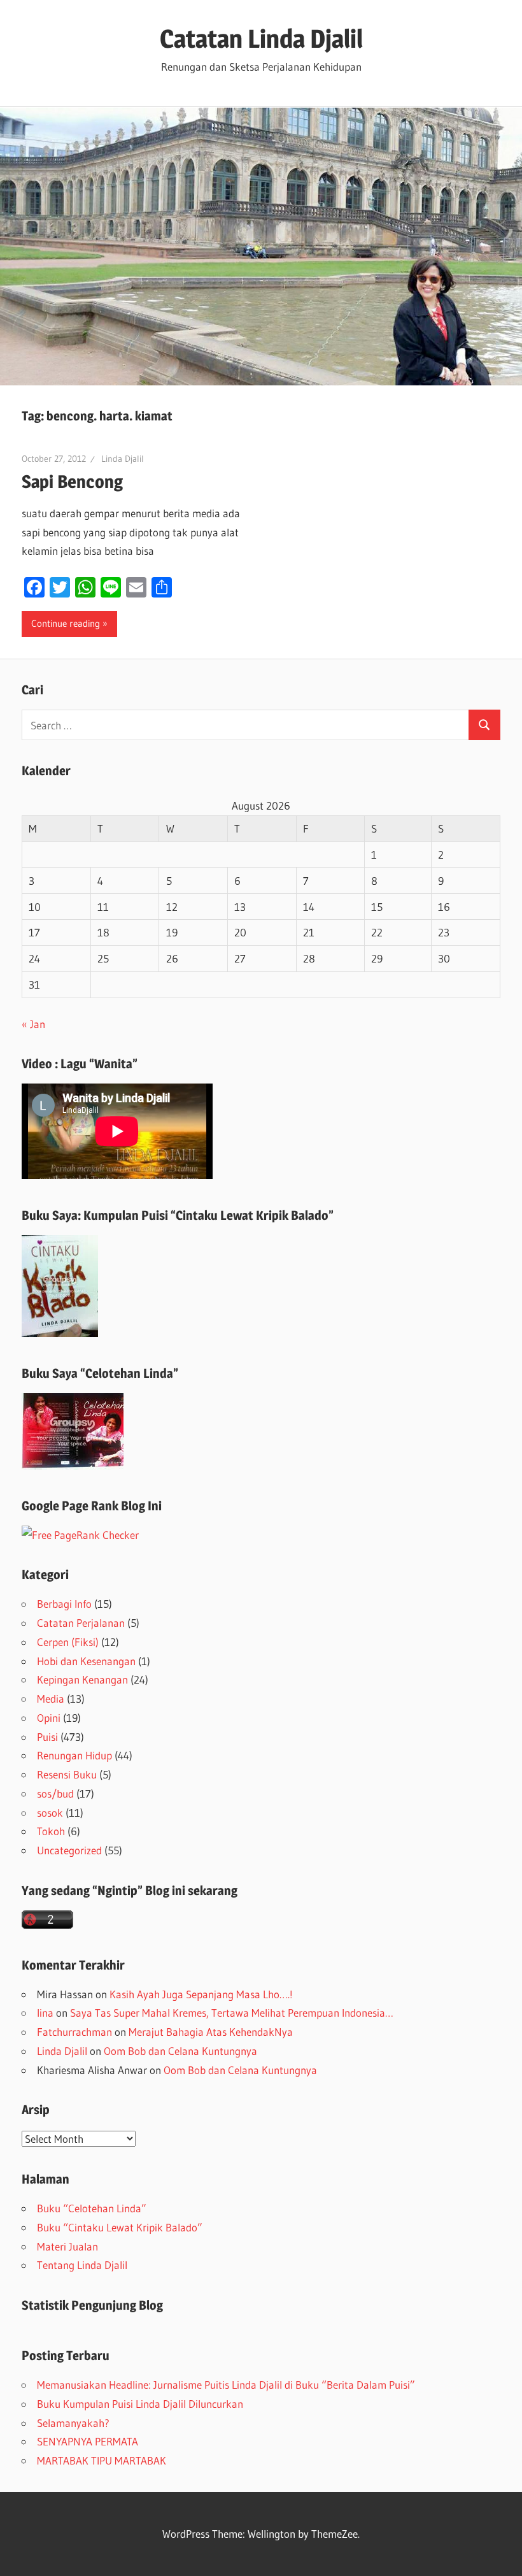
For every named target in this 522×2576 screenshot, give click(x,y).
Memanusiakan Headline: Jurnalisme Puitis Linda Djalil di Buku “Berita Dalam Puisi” (226, 2385)
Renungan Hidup (74, 1755)
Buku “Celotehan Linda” (92, 2208)
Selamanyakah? (73, 2423)
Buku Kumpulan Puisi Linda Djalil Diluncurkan (140, 2404)
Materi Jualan (67, 2246)
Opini (49, 1718)
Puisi (47, 1737)
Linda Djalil (123, 459)
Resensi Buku (67, 1774)
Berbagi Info (64, 1604)
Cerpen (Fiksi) (68, 1642)
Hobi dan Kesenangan (86, 1661)
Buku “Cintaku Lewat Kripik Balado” (120, 2227)
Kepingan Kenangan (82, 1679)
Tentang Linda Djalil (82, 2265)
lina (45, 2013)
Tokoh (51, 1831)
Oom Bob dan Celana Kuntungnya (180, 2051)
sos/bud (55, 1793)
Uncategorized (69, 1850)
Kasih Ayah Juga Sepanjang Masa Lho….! (201, 1994)
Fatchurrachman (74, 2032)
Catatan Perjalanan (81, 1623)
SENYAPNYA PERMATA (88, 2441)
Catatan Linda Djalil (261, 39)
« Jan (33, 1024)
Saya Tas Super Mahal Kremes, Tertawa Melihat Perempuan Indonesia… (232, 2013)
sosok (50, 1813)
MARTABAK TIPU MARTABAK (102, 2460)
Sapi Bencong (72, 482)
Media (51, 1699)
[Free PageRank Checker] (80, 1535)
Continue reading (66, 623)
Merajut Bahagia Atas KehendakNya (211, 2032)
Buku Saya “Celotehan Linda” (100, 1373)
